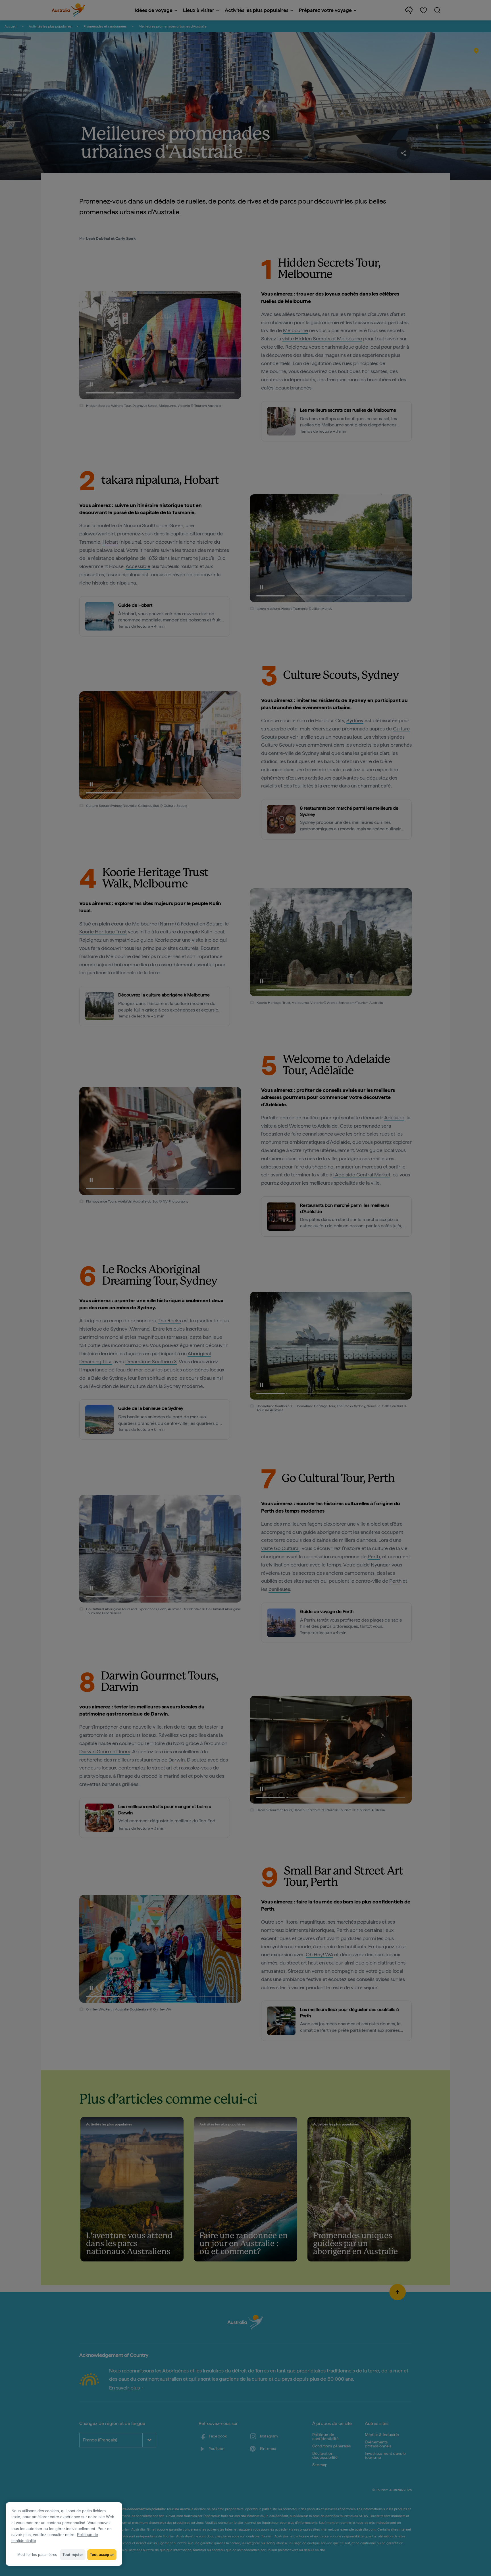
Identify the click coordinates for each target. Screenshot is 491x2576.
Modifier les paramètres (37, 2555)
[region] (64, 2534)
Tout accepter (102, 2555)
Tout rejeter (73, 2555)
